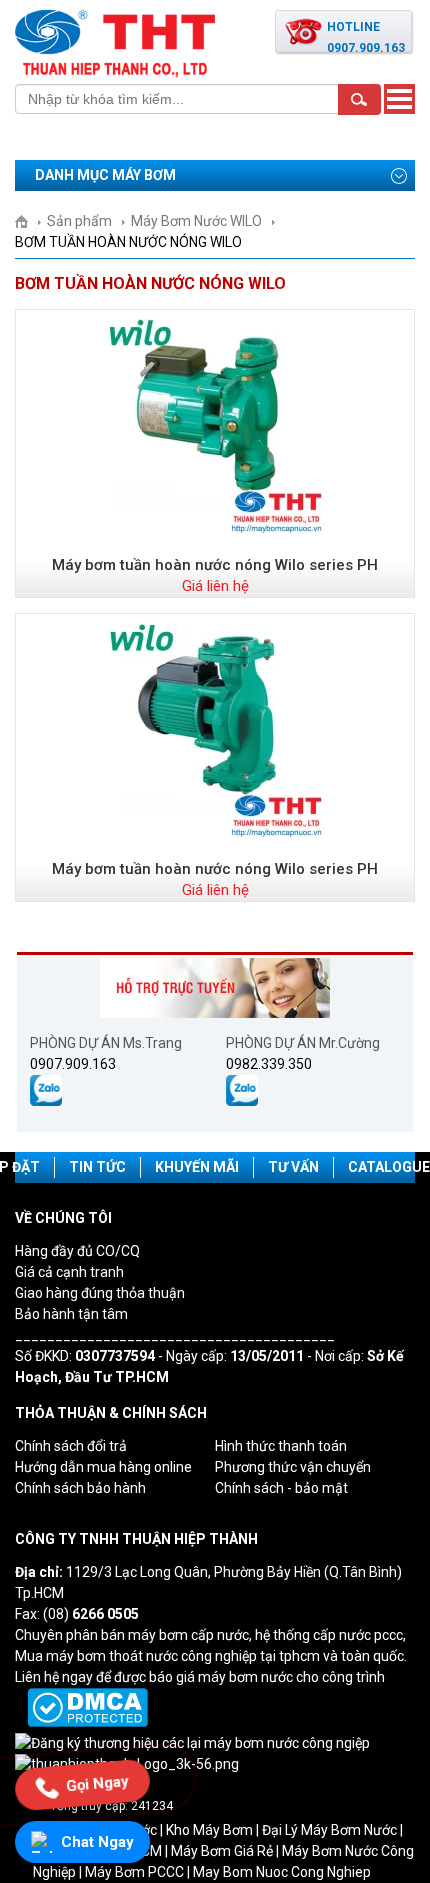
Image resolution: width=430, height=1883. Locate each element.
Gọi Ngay (97, 1785)
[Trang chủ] (28, 221)
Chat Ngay (97, 1842)
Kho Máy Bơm (209, 1830)
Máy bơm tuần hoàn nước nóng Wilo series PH (215, 565)
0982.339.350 (269, 1064)
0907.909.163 (73, 1064)
